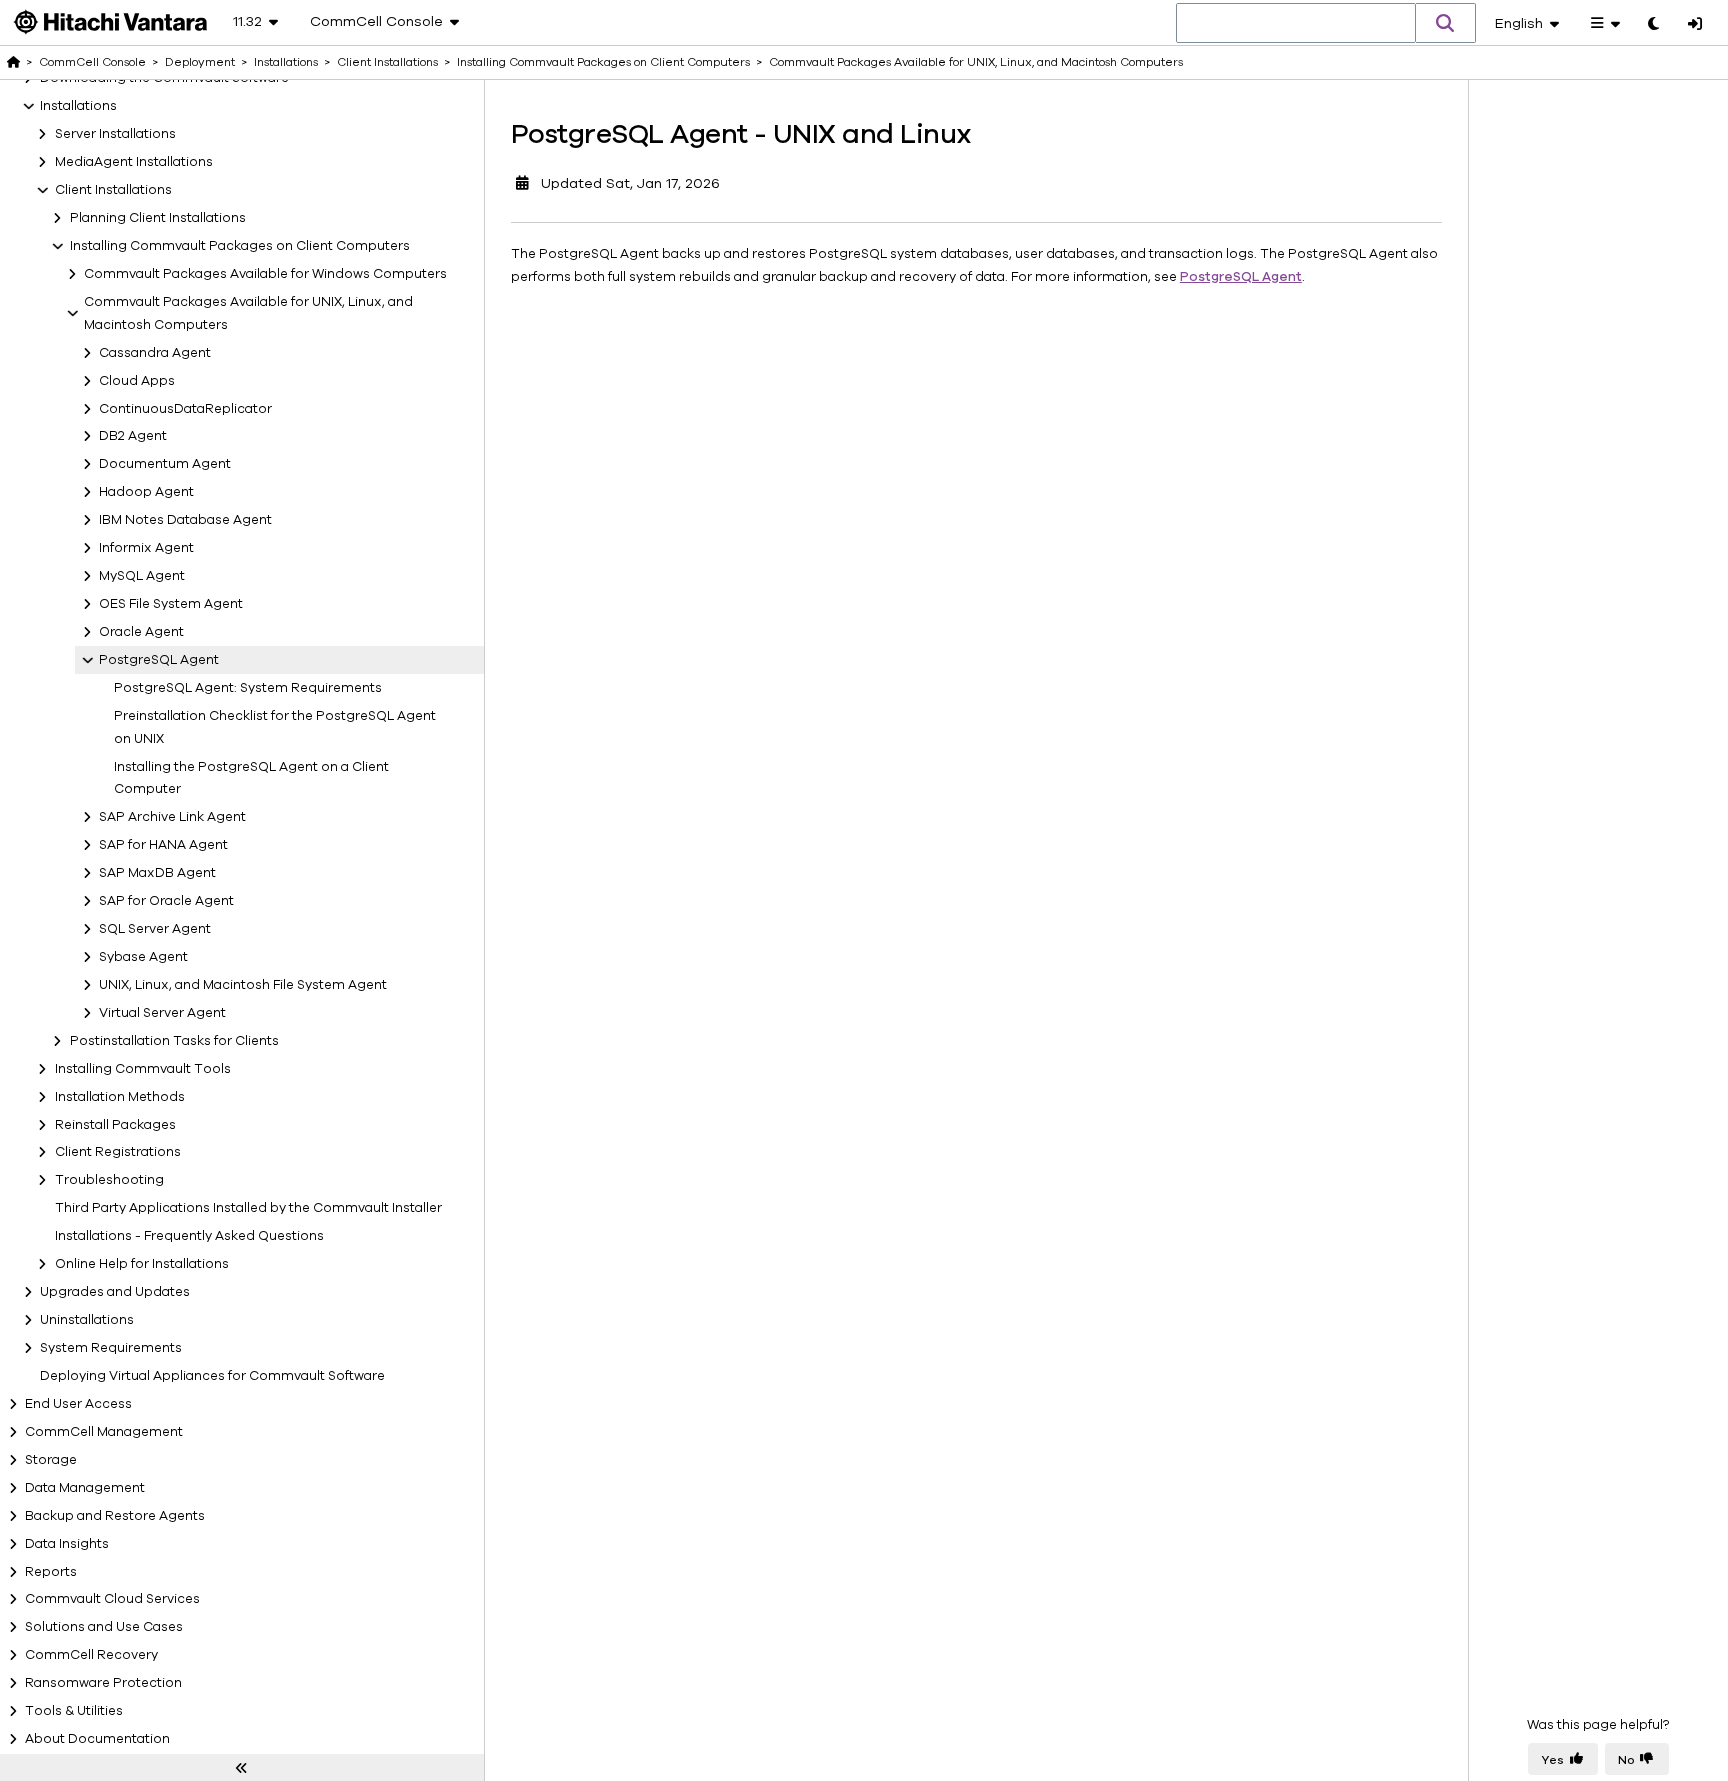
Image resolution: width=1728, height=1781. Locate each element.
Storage (51, 1460)
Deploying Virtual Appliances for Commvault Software (212, 1376)
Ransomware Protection (103, 1683)
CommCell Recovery (91, 1655)
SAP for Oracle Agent (166, 901)
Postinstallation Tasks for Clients (174, 1041)
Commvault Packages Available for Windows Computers (265, 274)
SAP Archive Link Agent (172, 817)
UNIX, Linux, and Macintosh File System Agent (243, 985)
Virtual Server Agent (162, 1013)
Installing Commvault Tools (143, 1069)
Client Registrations (118, 1152)
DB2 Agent (133, 436)
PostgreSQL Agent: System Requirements (248, 688)
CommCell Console (92, 62)
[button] (1446, 23)
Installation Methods (120, 1097)
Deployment (200, 62)
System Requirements (111, 1348)
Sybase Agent (143, 957)
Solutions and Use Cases (104, 1627)
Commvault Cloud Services (112, 1599)
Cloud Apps (137, 381)
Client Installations (113, 190)
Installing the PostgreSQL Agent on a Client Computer (251, 778)
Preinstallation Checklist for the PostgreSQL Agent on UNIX (275, 727)
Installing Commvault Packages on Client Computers (240, 246)
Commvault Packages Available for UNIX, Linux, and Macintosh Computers (248, 313)
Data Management (85, 1488)
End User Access (78, 1404)
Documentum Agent (165, 464)
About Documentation (97, 1739)
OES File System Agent (171, 604)
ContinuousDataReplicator (185, 409)
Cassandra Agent (155, 353)
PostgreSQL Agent (159, 660)
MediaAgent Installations (134, 162)
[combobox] (1296, 24)
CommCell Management (104, 1432)
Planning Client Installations (158, 218)
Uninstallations (87, 1320)
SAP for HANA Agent (163, 845)
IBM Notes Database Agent (185, 520)
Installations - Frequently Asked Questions (189, 1236)
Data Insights (67, 1544)
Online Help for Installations (142, 1264)
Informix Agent (146, 548)
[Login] (1695, 25)
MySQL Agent (142, 576)
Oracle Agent (141, 632)
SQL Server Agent (155, 929)
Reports (51, 1572)
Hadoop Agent (146, 492)
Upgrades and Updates (115, 1292)
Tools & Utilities (74, 1711)
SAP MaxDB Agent (157, 873)
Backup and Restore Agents (115, 1516)
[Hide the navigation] (242, 1768)
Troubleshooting (109, 1180)
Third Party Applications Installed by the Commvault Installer (248, 1208)
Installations (78, 106)
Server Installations (115, 134)
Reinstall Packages (115, 1125)
